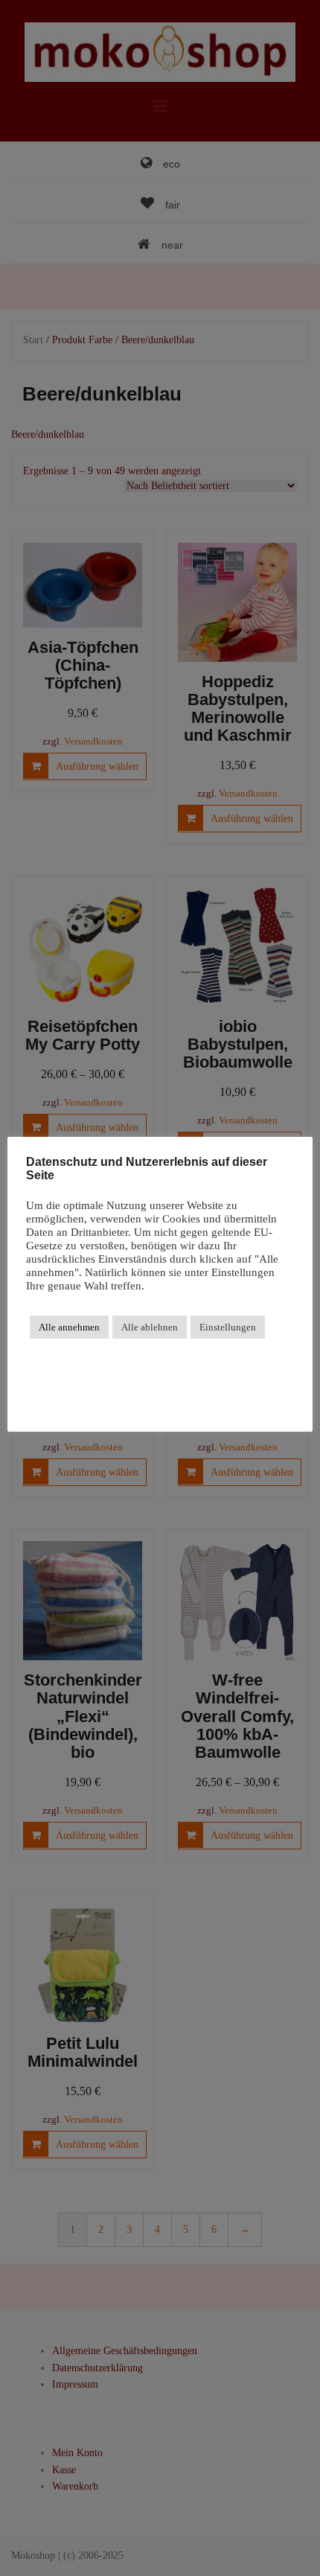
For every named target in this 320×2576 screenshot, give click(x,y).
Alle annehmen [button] (69, 1327)
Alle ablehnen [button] (150, 1327)
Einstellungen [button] (228, 1327)
